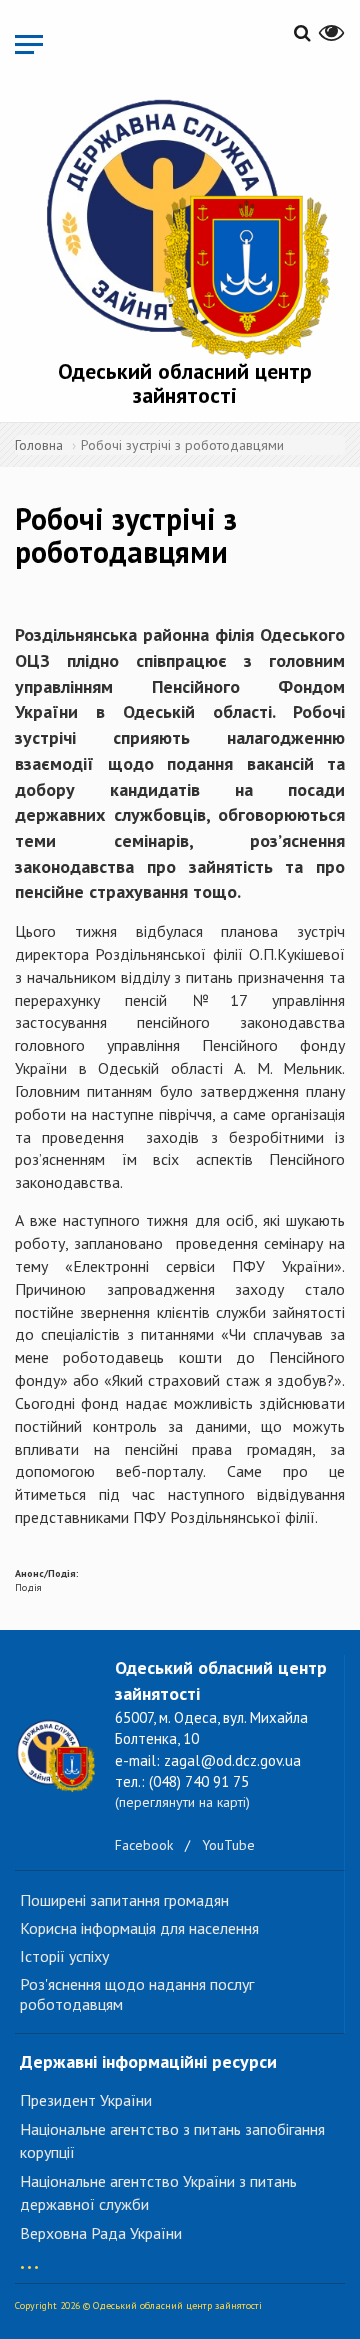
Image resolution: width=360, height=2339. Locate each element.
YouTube (228, 1845)
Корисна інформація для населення (139, 1928)
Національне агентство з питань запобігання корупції (172, 2140)
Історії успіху (64, 1956)
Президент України (86, 2100)
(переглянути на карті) (182, 1802)
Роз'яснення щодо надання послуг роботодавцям (137, 1994)
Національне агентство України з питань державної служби (158, 2192)
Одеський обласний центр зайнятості (185, 383)
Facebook (144, 1845)
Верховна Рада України (101, 2233)
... (29, 2257)
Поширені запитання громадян (124, 1900)
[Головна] (185, 225)
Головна (39, 445)
